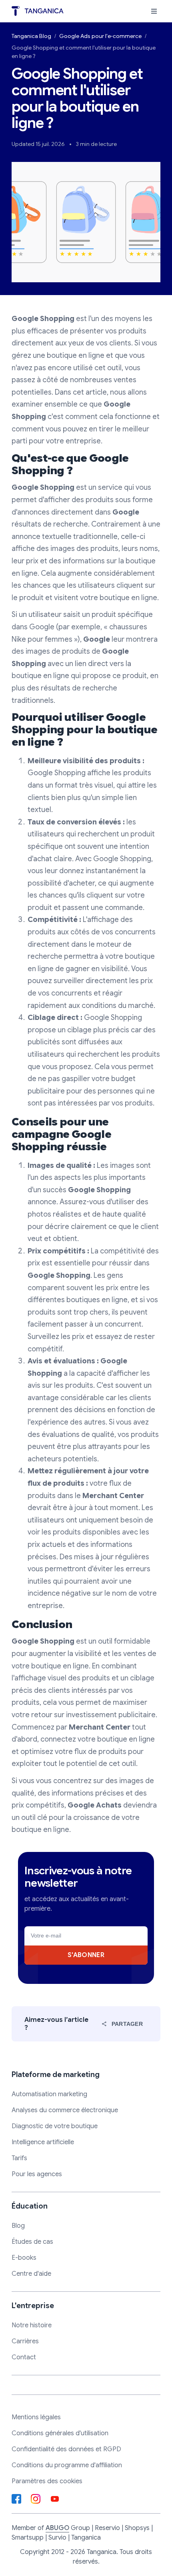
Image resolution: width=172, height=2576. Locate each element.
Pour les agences (37, 2174)
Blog (18, 2226)
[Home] (38, 11)
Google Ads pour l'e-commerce (100, 36)
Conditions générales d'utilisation (60, 2433)
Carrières (25, 2341)
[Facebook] (16, 2499)
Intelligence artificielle (43, 2142)
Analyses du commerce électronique (65, 2110)
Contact (24, 2357)
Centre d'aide (31, 2274)
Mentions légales (36, 2417)
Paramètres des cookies (47, 2481)
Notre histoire (32, 2325)
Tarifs (19, 2158)
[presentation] (154, 11)
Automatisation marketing (49, 2094)
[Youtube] (55, 2499)
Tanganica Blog (31, 36)
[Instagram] (36, 2499)
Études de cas (32, 2242)
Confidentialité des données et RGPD (66, 2449)
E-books (24, 2258)
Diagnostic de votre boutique (55, 2126)
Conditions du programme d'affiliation (67, 2465)
